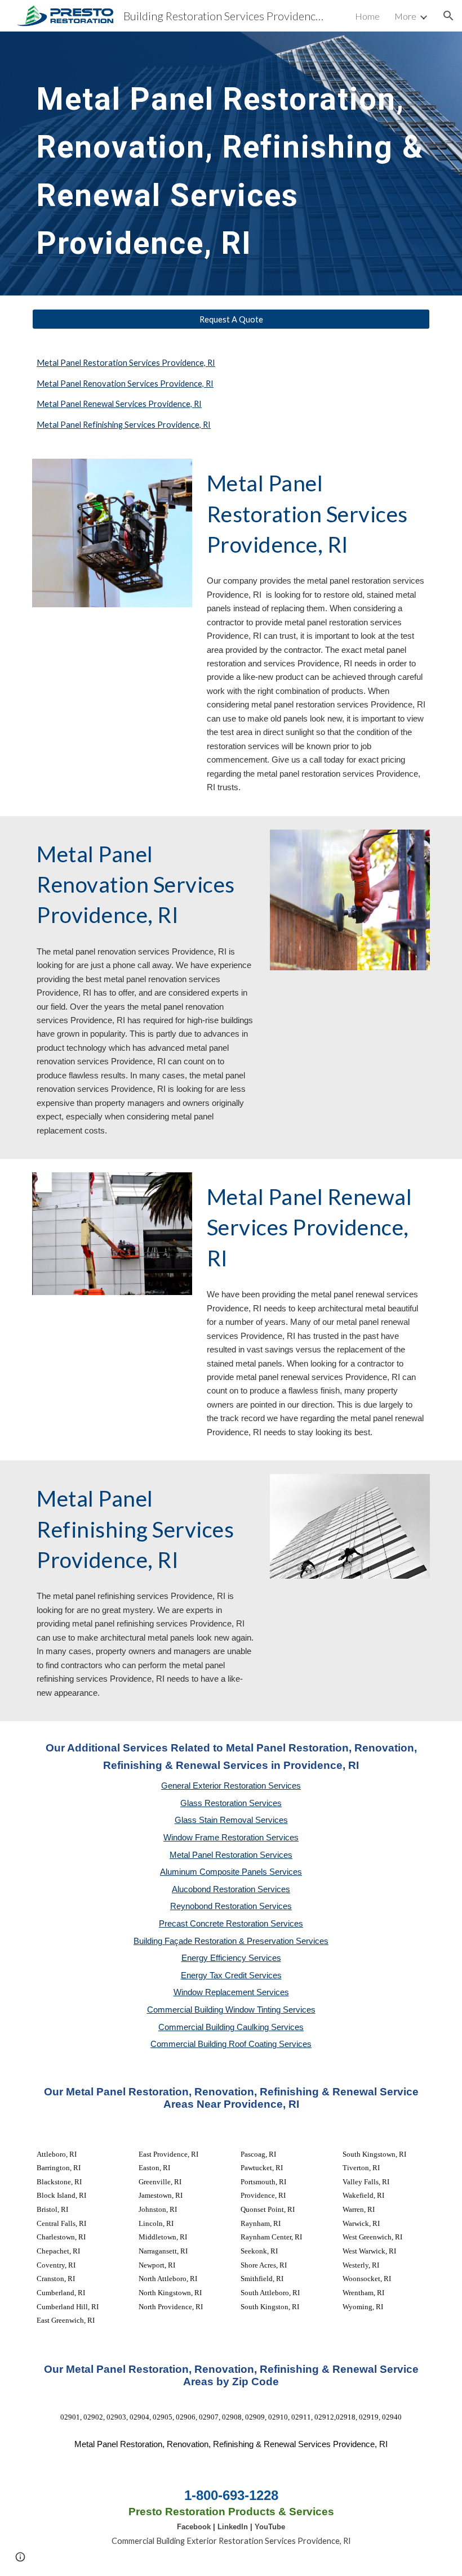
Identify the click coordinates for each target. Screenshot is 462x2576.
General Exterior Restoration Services (231, 1786)
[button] (448, 16)
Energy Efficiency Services (231, 1958)
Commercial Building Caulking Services (231, 2027)
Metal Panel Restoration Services (231, 1855)
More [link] (405, 16)
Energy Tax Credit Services (231, 1975)
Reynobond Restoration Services (231, 1906)
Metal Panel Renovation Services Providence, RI (125, 384)
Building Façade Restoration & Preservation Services (231, 1941)
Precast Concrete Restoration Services (231, 1924)
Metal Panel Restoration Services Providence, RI (126, 363)
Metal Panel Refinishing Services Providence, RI (124, 425)
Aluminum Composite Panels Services (231, 1872)
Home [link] (367, 16)
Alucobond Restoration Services (231, 1889)
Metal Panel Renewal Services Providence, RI (119, 404)
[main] (231, 163)
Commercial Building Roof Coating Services (231, 2044)
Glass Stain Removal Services (231, 1820)
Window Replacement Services (231, 1992)
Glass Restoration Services (231, 1803)
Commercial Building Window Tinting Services (231, 2010)
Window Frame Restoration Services (231, 1838)
